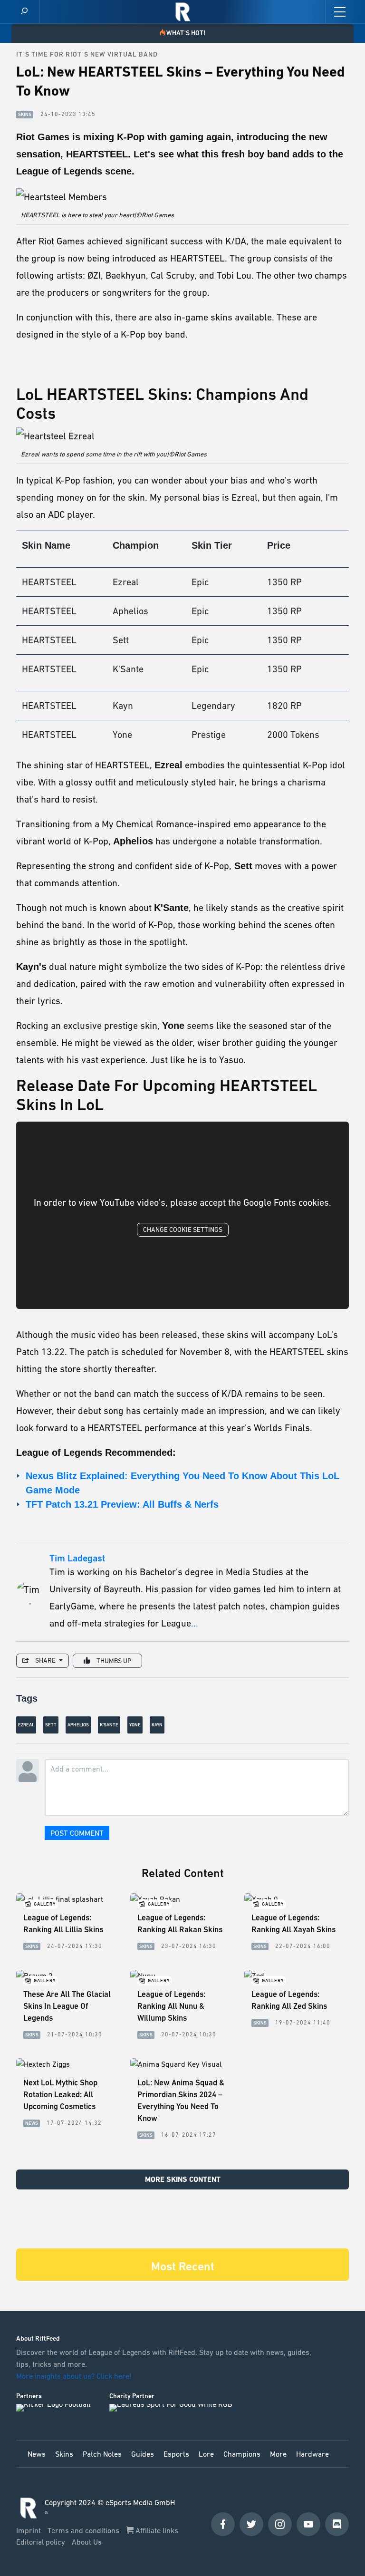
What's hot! (186, 33)
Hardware (312, 2454)
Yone (135, 1725)
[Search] (24, 12)
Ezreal (26, 1725)
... (195, 1623)
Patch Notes (102, 2454)
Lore (206, 2454)
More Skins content (183, 2179)
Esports (176, 2454)
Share (45, 1660)
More (278, 2454)
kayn (157, 1725)
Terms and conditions (84, 2530)
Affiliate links (156, 2530)
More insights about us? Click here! (75, 2376)
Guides (143, 2454)
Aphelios (78, 1725)
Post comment (77, 1833)
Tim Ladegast (77, 1559)
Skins (64, 2454)
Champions (242, 2454)
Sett (51, 1725)
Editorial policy (42, 2542)
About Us (87, 2542)
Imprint (29, 2530)
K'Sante (109, 1725)
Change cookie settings (183, 1230)
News (37, 2454)
